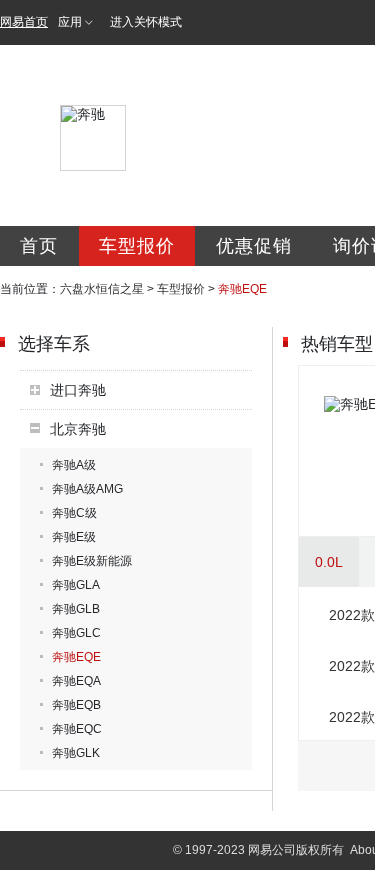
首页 (39, 246)
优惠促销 (254, 246)
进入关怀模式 (146, 22)
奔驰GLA (76, 585)
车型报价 (137, 246)
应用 (70, 22)
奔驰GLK (76, 753)
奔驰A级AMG (87, 489)
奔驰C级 (74, 513)
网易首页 (24, 22)
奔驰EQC (77, 729)
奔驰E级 (74, 537)
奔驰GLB (76, 609)
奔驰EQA (76, 681)
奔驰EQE (76, 657)
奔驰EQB (76, 705)
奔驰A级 (74, 465)
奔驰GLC (76, 633)
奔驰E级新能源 (92, 561)
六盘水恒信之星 (102, 289)
